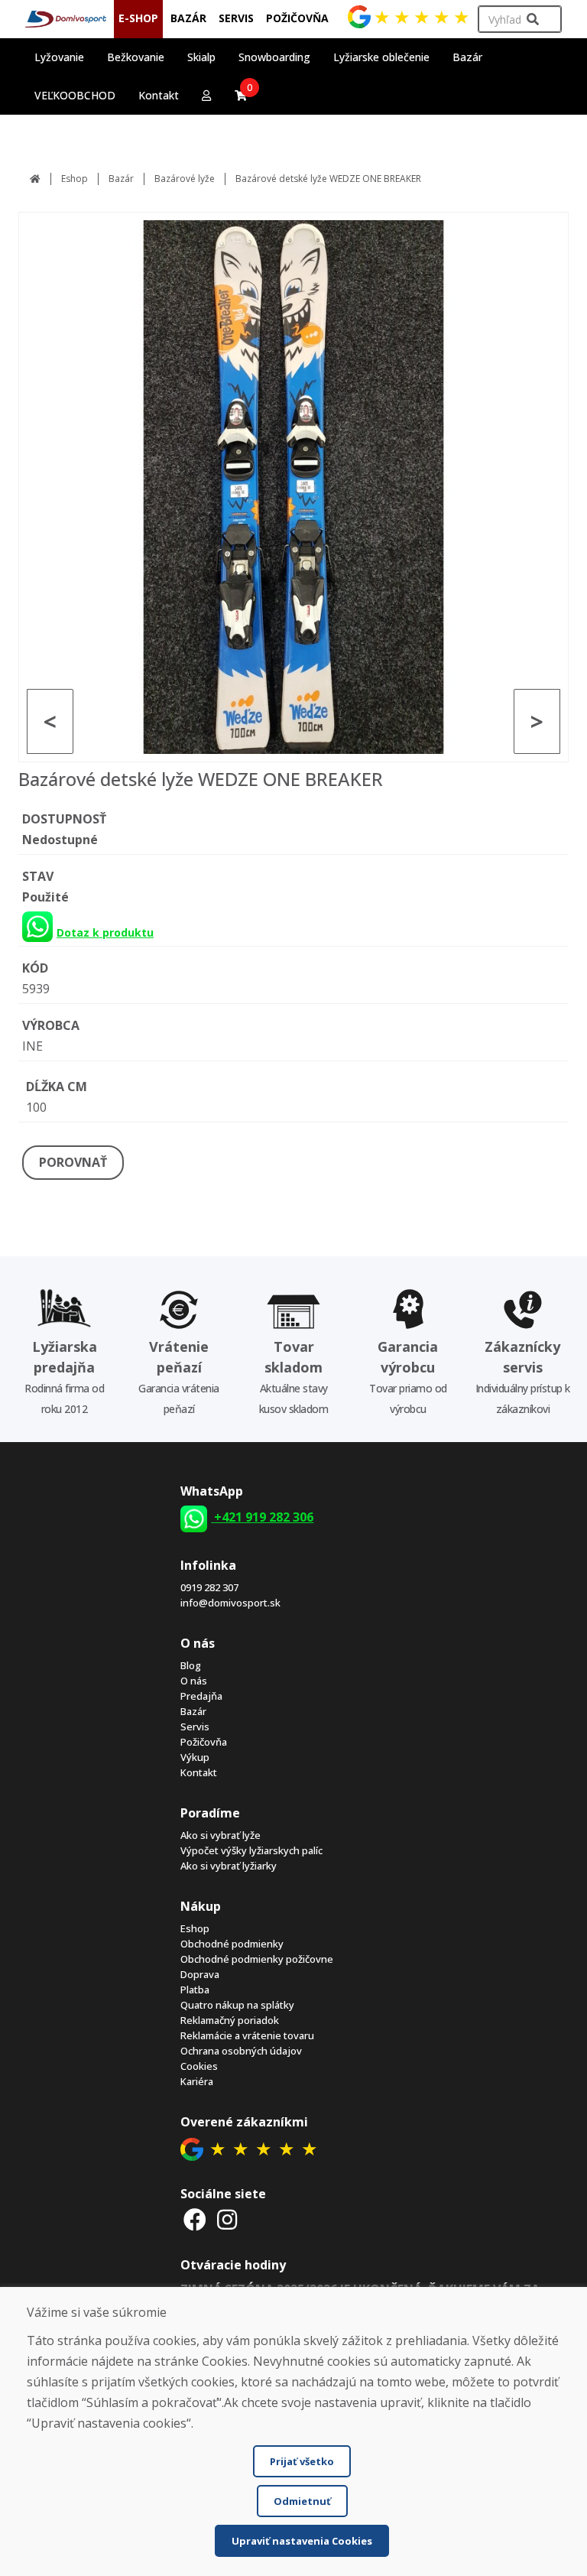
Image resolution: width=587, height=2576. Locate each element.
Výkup (195, 1757)
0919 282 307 (209, 1587)
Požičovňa (204, 1742)
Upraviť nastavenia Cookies (302, 2541)
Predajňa (201, 1696)
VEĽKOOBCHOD (75, 95)
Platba (195, 1990)
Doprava (200, 1974)
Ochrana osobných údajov (241, 2051)
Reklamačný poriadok (230, 2020)
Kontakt (159, 95)
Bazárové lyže (185, 179)
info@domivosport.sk (230, 1603)
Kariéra (197, 2081)
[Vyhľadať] (533, 19)
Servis (195, 1727)
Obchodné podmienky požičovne (257, 1959)
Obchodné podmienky (232, 1944)
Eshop (75, 179)
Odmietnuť (302, 2501)
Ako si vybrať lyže (221, 1835)
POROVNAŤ (73, 1162)
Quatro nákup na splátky (237, 2005)
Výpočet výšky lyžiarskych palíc (251, 1850)
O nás (194, 1681)
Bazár (121, 179)
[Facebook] (195, 2219)
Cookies (199, 2066)
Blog (191, 1665)
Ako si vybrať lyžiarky (229, 1866)
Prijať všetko (302, 2461)
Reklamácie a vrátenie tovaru (247, 2035)
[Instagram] (227, 2219)
